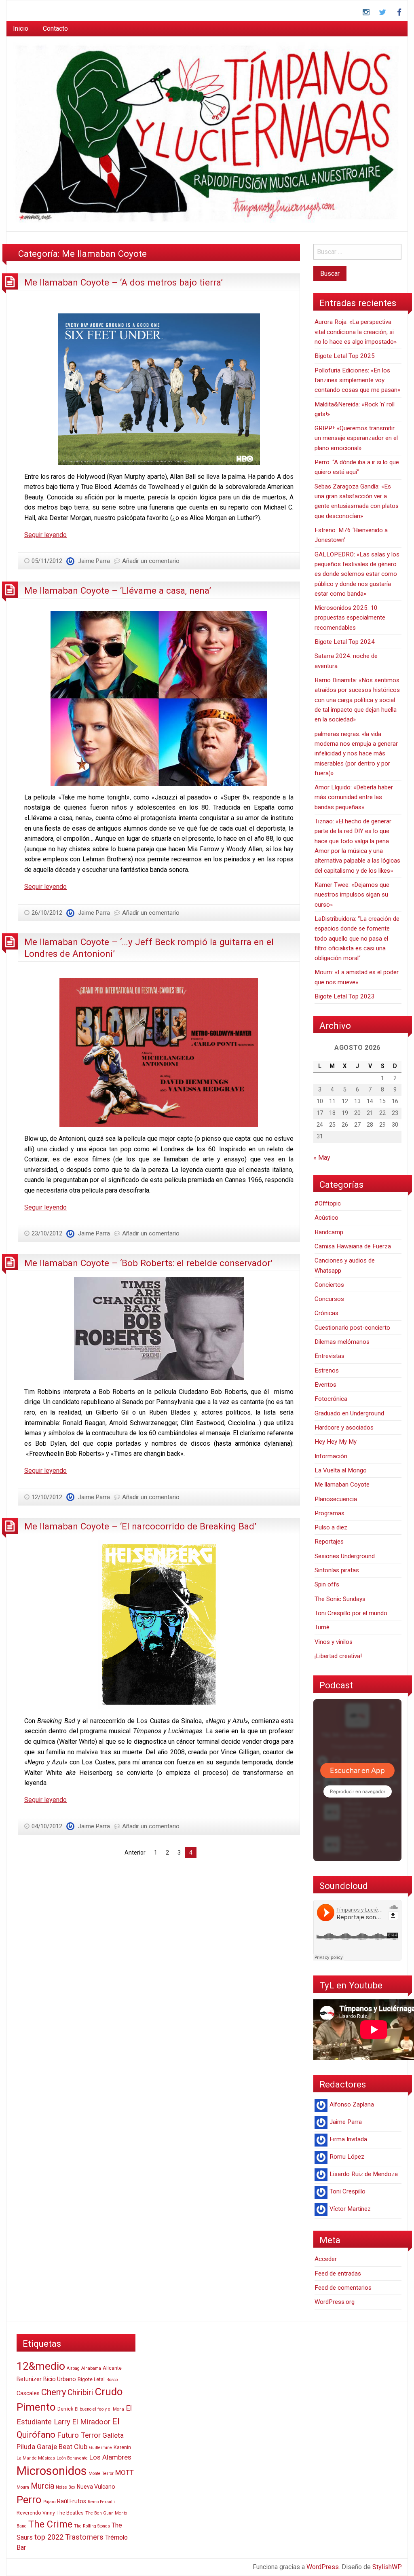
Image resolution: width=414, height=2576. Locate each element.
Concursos (329, 1299)
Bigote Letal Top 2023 (345, 996)
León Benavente (72, 2458)
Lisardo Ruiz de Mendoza (364, 2174)
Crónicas (326, 1313)
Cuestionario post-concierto (352, 1328)
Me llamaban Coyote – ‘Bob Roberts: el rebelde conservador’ (148, 1263)
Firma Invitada (348, 2139)
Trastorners (84, 2537)
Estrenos (327, 1370)
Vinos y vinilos (334, 1642)
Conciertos (329, 1285)
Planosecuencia (336, 1499)
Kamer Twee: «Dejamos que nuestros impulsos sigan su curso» (352, 895)
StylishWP (387, 2567)
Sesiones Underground (345, 1556)
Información (331, 1456)
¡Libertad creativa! (338, 1656)
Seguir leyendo (45, 535)
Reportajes (329, 1542)
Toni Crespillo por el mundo (351, 1613)
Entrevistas (330, 1356)
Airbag (73, 2368)
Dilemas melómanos (342, 1342)
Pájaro (49, 2502)
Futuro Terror (79, 2435)
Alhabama (91, 2368)
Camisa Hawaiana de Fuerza (353, 1246)
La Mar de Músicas (36, 2458)
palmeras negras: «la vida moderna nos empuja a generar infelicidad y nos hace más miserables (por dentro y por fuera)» (356, 754)
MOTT (125, 2472)
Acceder (326, 2259)
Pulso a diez (331, 1527)
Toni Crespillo (347, 2191)
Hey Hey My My (336, 1442)
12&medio (41, 2366)
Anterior (135, 1853)
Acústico (326, 1218)
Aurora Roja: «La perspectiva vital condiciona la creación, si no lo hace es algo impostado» (356, 332)
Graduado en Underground (349, 1413)
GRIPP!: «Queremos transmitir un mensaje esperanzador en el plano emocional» (356, 438)
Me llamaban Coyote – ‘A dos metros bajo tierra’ (124, 282)
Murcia (42, 2486)
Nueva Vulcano (96, 2487)
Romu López (347, 2157)
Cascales (28, 2393)
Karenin (122, 2447)
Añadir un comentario (151, 561)
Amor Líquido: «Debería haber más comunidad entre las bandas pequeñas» (354, 797)
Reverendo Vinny (36, 2513)
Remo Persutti (101, 2502)
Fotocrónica (331, 1399)
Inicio (21, 29)
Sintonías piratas (337, 1570)
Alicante (112, 2368)
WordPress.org (335, 2302)
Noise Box (65, 2487)
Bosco (112, 2380)
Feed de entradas (338, 2274)
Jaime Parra (94, 561)
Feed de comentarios (343, 2288)
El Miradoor (91, 2422)
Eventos (325, 1385)
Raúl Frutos (72, 2501)
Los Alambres (110, 2457)
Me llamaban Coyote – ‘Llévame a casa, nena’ (118, 590)
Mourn (23, 2487)
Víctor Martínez (350, 2209)
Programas (330, 1513)
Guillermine (100, 2448)
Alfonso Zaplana (352, 2104)
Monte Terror (101, 2473)
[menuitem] (21, 29)
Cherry (54, 2392)
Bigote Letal (91, 2379)
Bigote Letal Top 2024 (345, 642)
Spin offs (327, 1584)
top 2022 (49, 2537)
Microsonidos (52, 2471)
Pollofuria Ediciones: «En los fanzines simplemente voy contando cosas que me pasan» (357, 380)
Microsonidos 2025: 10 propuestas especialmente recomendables (350, 618)
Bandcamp (329, 1232)
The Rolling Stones (92, 2526)
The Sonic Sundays (340, 1599)
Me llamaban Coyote (342, 1485)
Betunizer (29, 2379)
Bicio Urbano (60, 2379)
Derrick (65, 2409)
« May (322, 1158)
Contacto (55, 29)
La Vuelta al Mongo (341, 1470)
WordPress (323, 2567)
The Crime (50, 2524)
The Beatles (70, 2513)
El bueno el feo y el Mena (99, 2409)
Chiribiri (80, 2393)
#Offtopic (328, 1203)
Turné (322, 1627)
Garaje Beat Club (62, 2447)
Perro (29, 2500)
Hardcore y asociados (344, 1428)
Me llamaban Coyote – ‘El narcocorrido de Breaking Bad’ (140, 1526)
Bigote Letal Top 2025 (345, 356)
